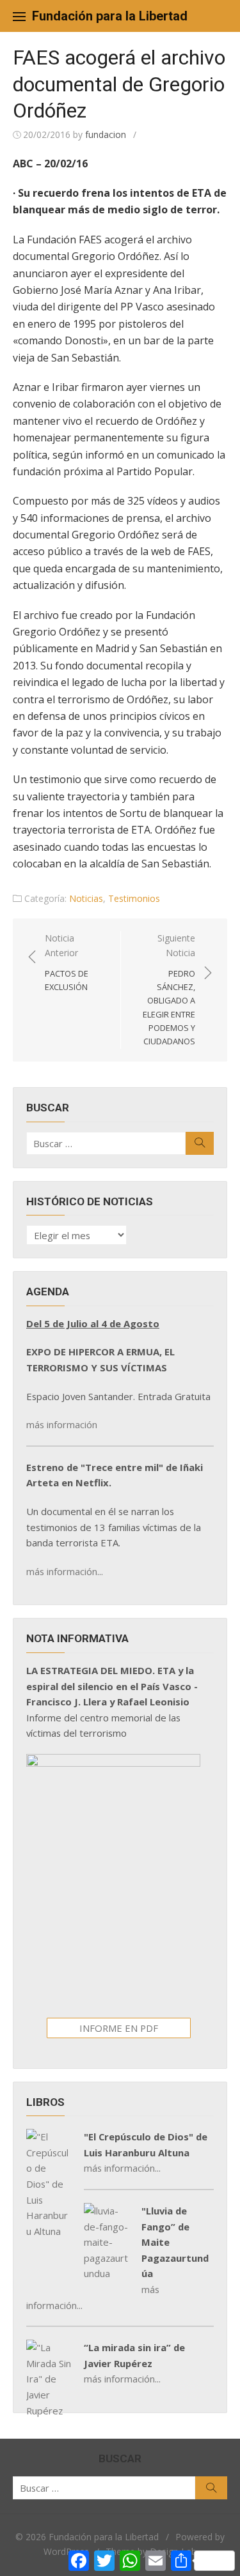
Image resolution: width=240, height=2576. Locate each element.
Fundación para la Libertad (110, 16)
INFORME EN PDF (119, 2028)
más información (62, 1424)
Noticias (86, 898)
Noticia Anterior (67, 962)
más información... (65, 1571)
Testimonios (134, 898)
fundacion (106, 134)
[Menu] (19, 16)
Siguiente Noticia (169, 989)
